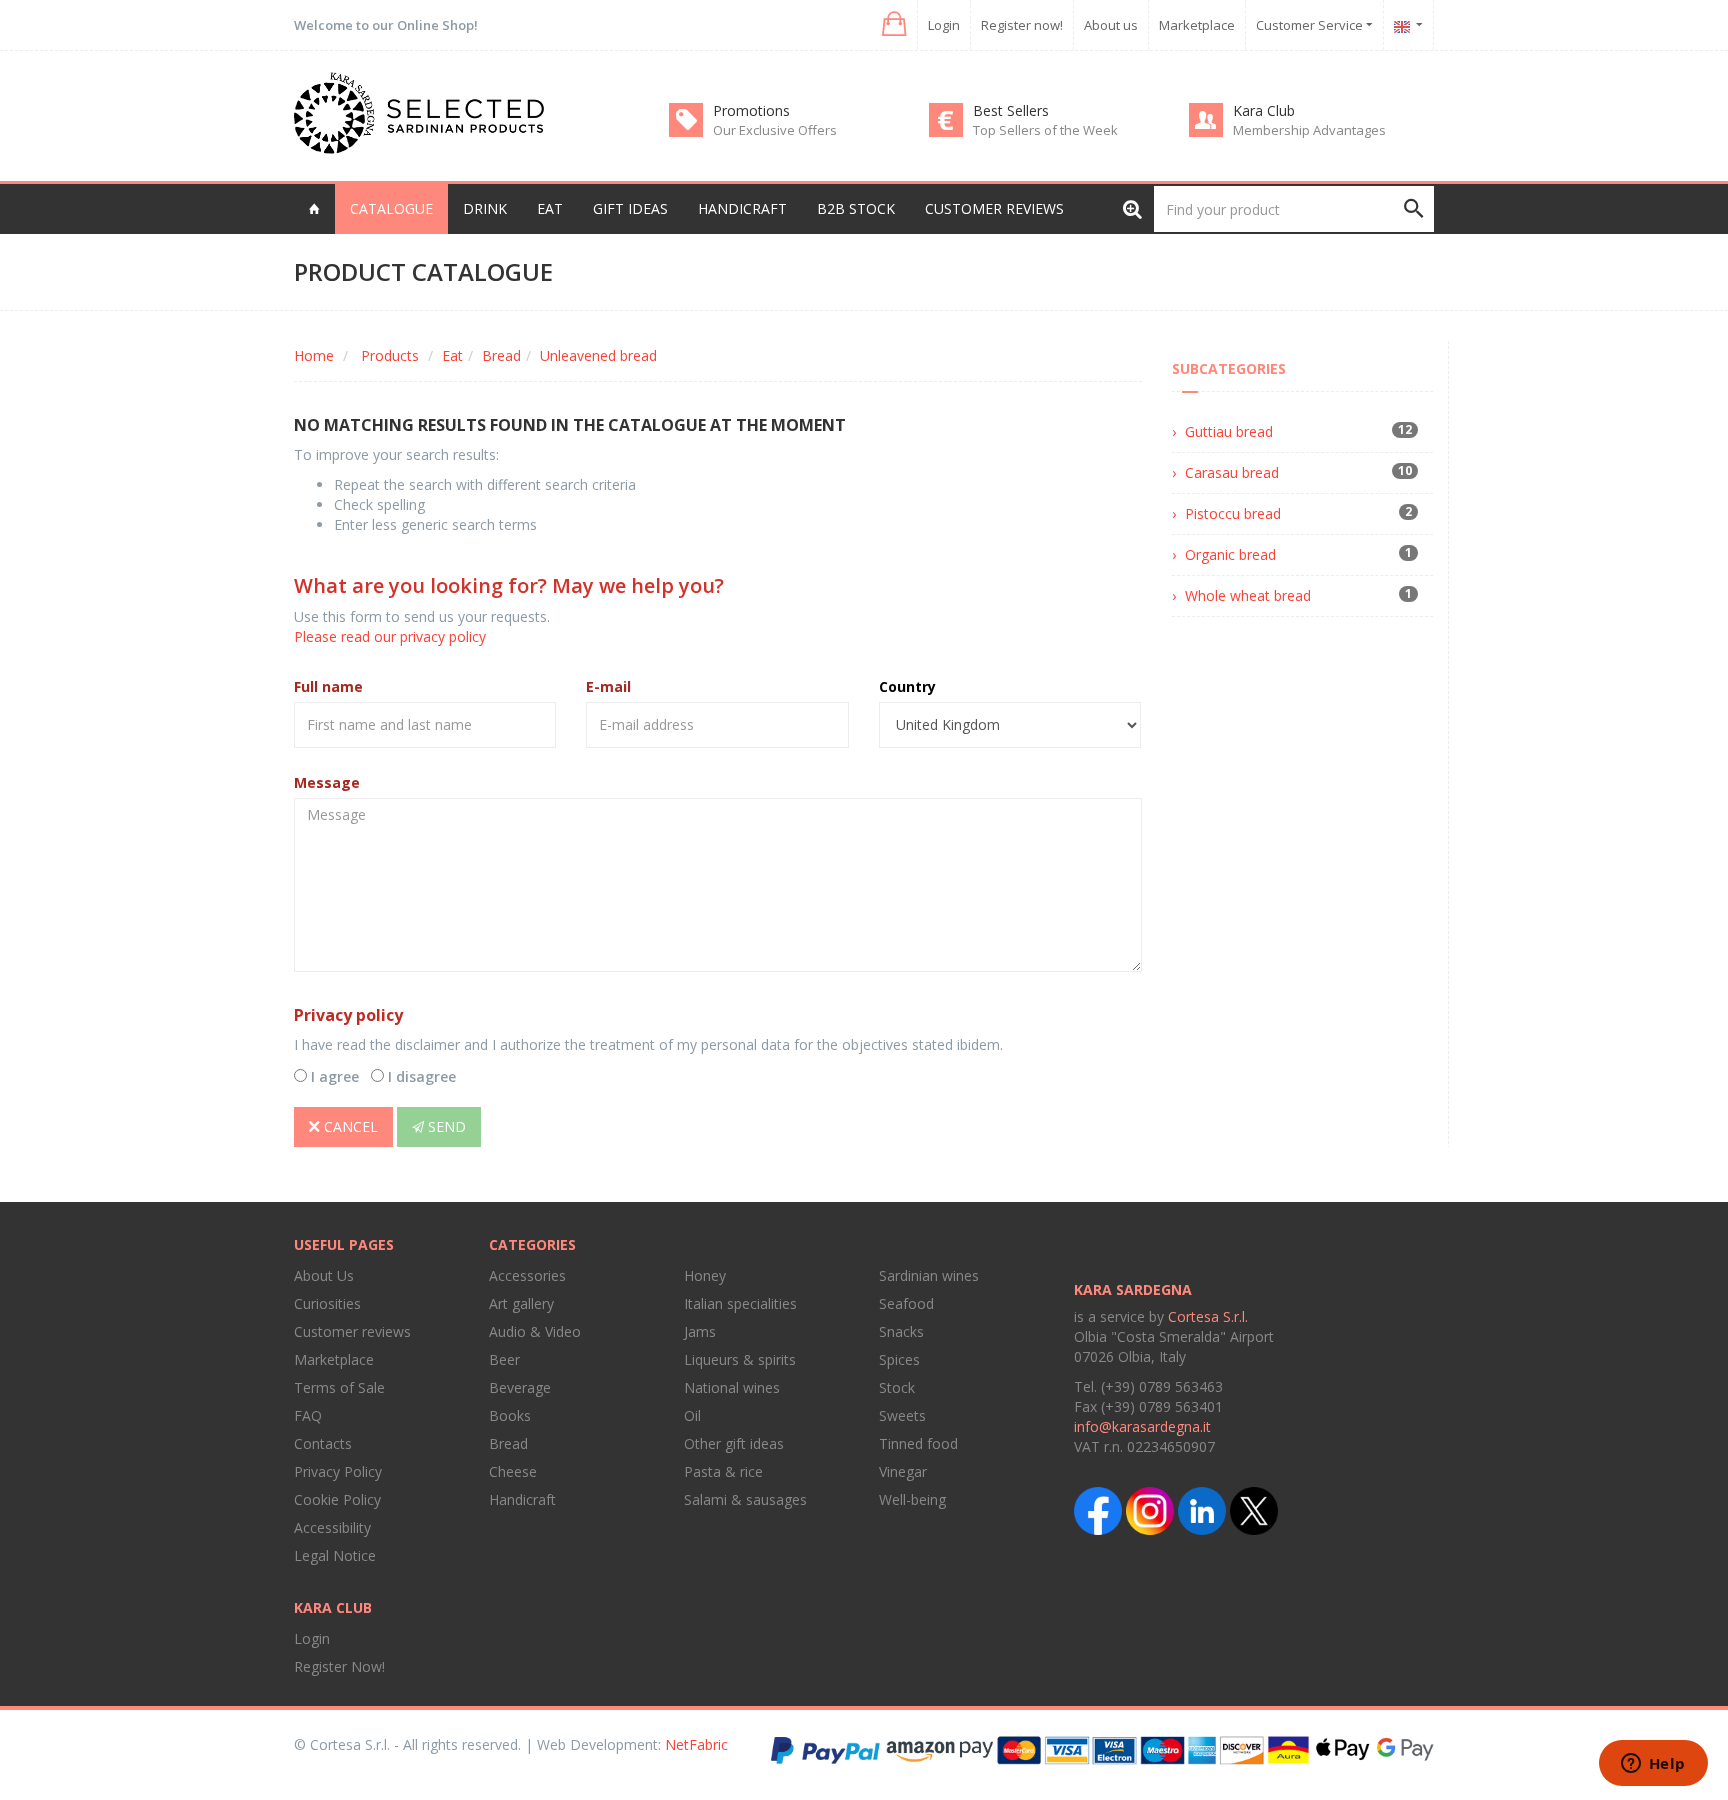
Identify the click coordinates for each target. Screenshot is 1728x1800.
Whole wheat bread (1248, 595)
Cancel (349, 1126)
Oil (692, 1415)
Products (390, 355)
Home (314, 355)
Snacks (901, 1331)
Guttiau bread (1229, 431)
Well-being (912, 1499)
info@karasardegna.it (1142, 1426)
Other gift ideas (734, 1443)
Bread (501, 355)
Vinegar (903, 1471)
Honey (705, 1275)
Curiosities (327, 1303)
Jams (700, 1331)
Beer (504, 1359)
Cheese (513, 1471)
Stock (897, 1387)
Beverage (520, 1387)
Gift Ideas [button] (630, 208)
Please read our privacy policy (390, 636)
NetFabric (696, 1744)
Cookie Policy (337, 1499)
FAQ (308, 1415)
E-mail (608, 686)
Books (510, 1415)
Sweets (902, 1415)
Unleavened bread (598, 355)
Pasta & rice (723, 1471)
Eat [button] (550, 208)
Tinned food (918, 1443)
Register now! (1022, 25)
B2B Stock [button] (856, 208)
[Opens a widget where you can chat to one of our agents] (1653, 1765)
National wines (732, 1387)
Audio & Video (535, 1331)
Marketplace (1197, 25)
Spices (899, 1359)
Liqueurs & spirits (740, 1359)
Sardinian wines (929, 1275)
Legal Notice (335, 1555)
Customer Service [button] (1311, 25)
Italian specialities (740, 1303)
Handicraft (522, 1499)
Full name (328, 686)
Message (327, 782)
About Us (324, 1275)
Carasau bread (1232, 472)
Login (944, 25)
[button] (892, 24)
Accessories (527, 1275)
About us (1111, 25)
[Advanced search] (1132, 208)
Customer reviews (994, 208)
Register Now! (339, 1666)
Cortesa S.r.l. (1208, 1316)
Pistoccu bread (1233, 513)
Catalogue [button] (391, 208)
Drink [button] (485, 208)
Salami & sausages (745, 1499)
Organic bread (1230, 554)
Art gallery (521, 1303)
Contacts (323, 1443)
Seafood (906, 1303)
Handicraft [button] (742, 208)
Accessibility (332, 1527)
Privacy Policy (338, 1471)
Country (907, 686)
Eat (452, 355)
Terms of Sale (339, 1387)
